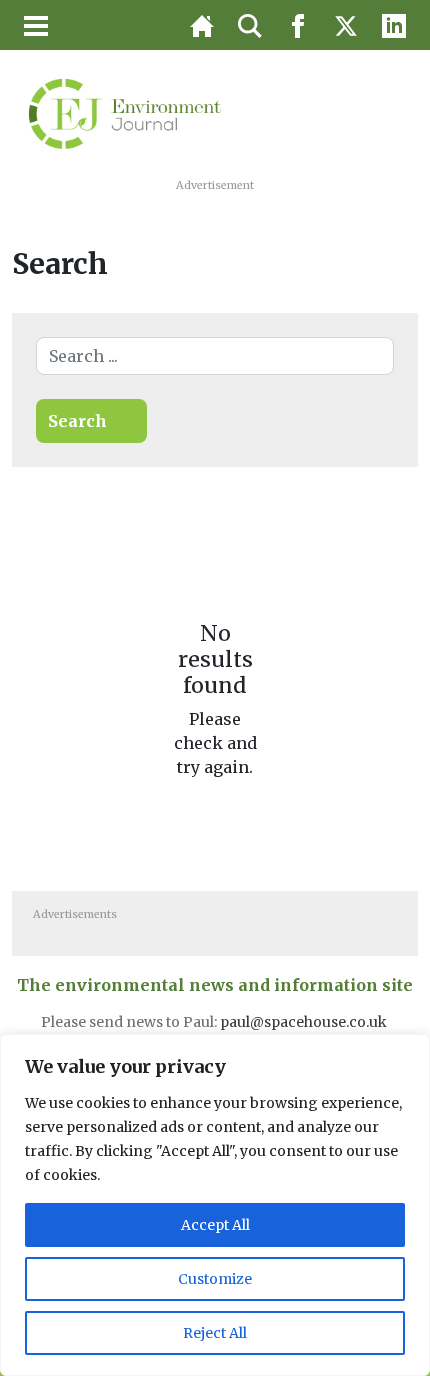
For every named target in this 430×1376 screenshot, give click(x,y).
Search (77, 421)
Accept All (215, 1225)
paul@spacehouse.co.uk (305, 1022)
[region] (215, 1205)
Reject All (215, 1333)
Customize (215, 1279)
